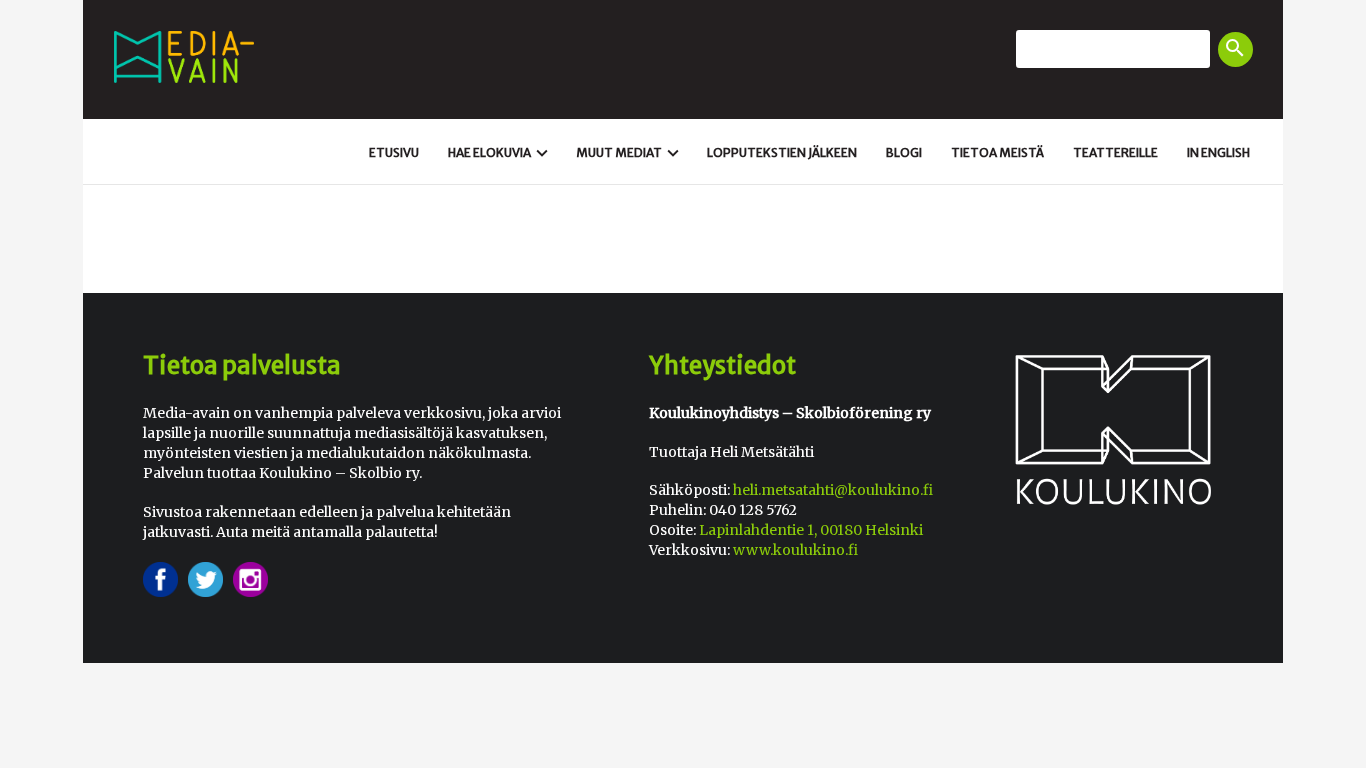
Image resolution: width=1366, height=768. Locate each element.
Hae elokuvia (500, 153)
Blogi (904, 152)
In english (1218, 152)
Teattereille (1115, 152)
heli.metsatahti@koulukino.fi (833, 490)
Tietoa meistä (997, 152)
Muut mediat (630, 153)
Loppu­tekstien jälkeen (782, 152)
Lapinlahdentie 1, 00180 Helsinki (811, 530)
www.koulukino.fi (795, 550)
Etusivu (394, 152)
